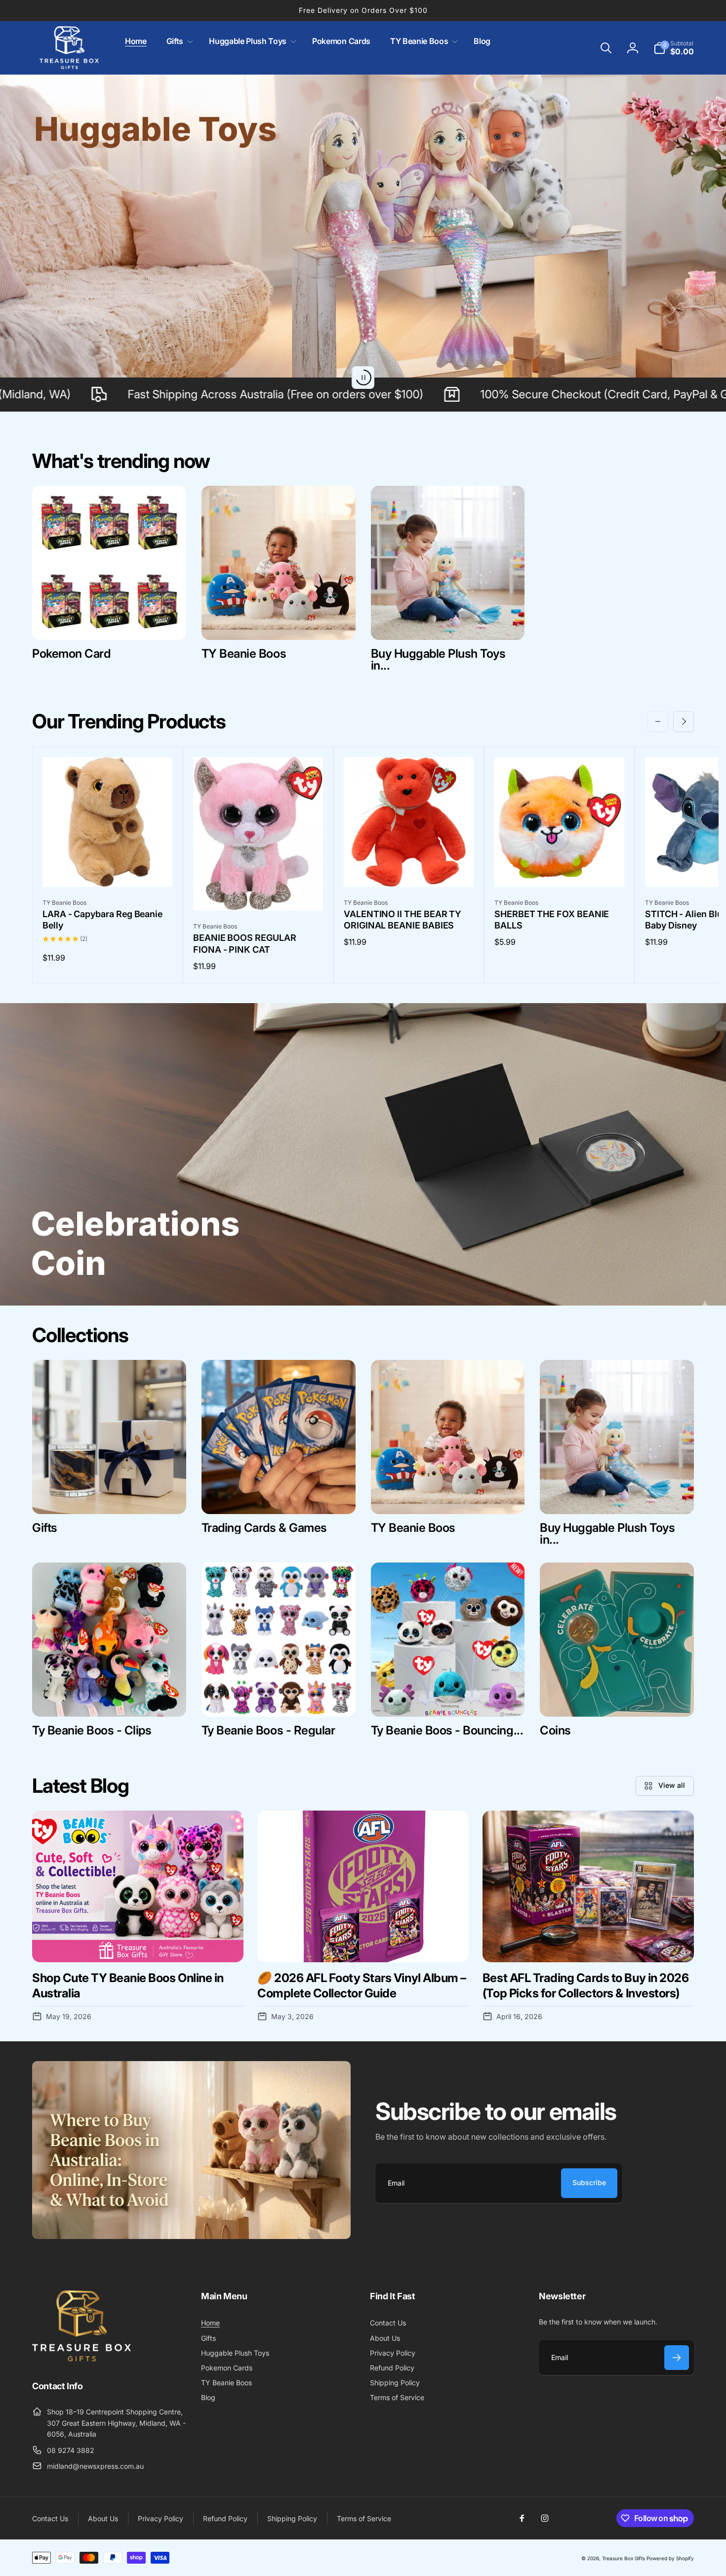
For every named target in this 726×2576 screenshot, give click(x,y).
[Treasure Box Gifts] (81, 2359)
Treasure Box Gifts (624, 2558)
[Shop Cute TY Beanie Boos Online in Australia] (138, 1886)
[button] (178, 41)
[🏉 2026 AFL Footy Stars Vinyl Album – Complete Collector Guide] (363, 1886)
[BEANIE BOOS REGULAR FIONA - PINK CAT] (259, 892)
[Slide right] (684, 721)
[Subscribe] (677, 2358)
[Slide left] (658, 721)
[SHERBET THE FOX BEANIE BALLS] (560, 869)
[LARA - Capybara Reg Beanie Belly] (108, 869)
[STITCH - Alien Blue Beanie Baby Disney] (711, 869)
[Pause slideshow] (363, 378)
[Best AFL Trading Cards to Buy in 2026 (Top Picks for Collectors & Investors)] (588, 1886)
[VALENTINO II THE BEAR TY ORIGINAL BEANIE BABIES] (409, 869)
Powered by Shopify (670, 2558)
